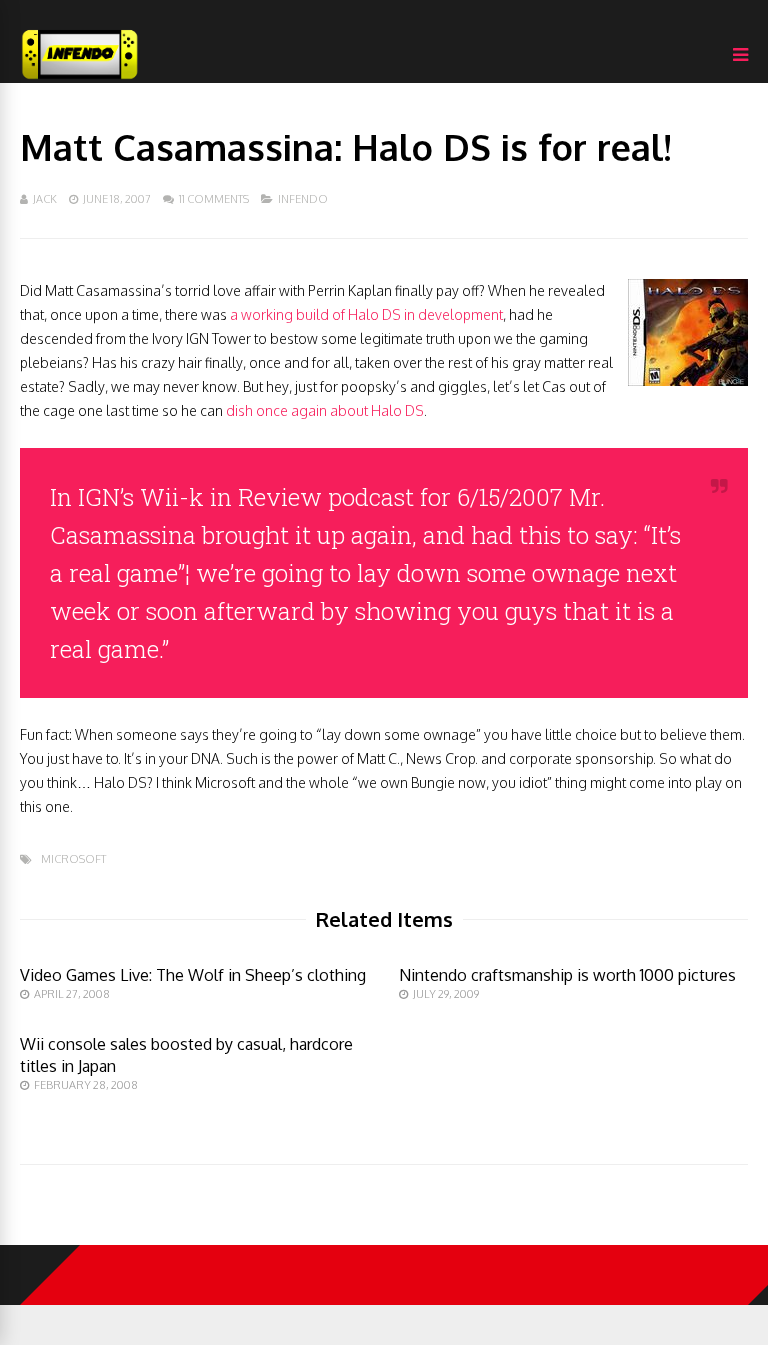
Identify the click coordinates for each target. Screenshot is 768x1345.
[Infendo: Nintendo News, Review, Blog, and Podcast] (80, 78)
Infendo (303, 199)
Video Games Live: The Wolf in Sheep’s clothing (193, 975)
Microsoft (73, 859)
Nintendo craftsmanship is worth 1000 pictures (567, 975)
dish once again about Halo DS (325, 410)
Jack (45, 199)
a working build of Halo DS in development (366, 314)
